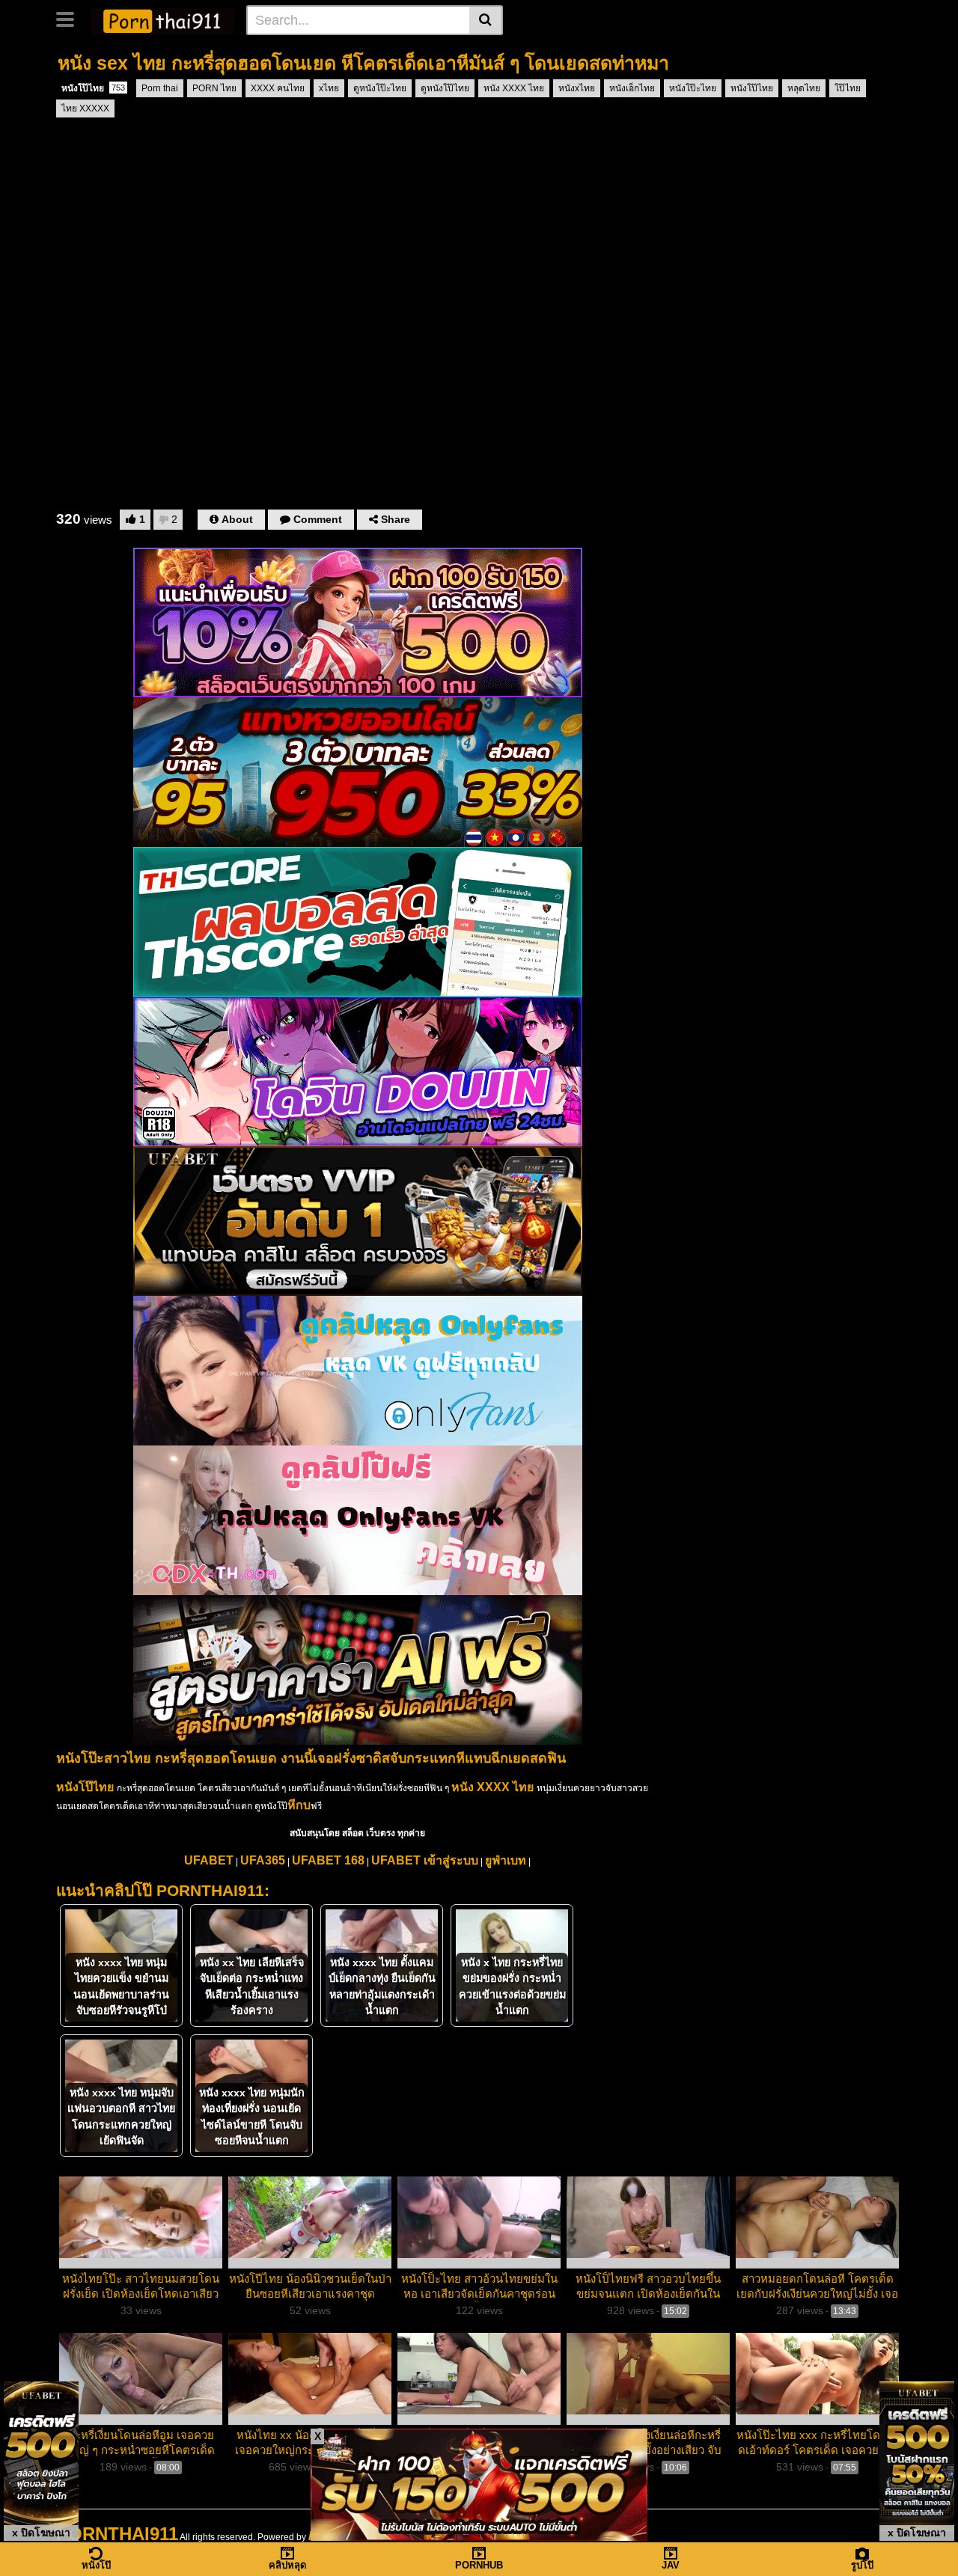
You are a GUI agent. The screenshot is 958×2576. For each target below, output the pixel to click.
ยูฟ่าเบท (506, 1860)
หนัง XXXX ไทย (514, 88)
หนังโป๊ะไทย (693, 88)
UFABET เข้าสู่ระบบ (425, 1860)
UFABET (209, 1860)
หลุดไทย (804, 88)
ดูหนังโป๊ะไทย (380, 88)
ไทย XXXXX (85, 108)
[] (486, 20)
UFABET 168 (328, 1860)
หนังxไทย (577, 88)
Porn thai (160, 88)
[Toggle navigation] (71, 18)
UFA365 (263, 1860)
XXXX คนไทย (278, 88)
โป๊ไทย (848, 88)
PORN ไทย (214, 88)
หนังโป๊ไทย (93, 88)
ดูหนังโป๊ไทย (445, 88)
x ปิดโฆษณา (41, 2533)
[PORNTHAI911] (162, 19)
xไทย (329, 88)
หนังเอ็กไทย (632, 88)
